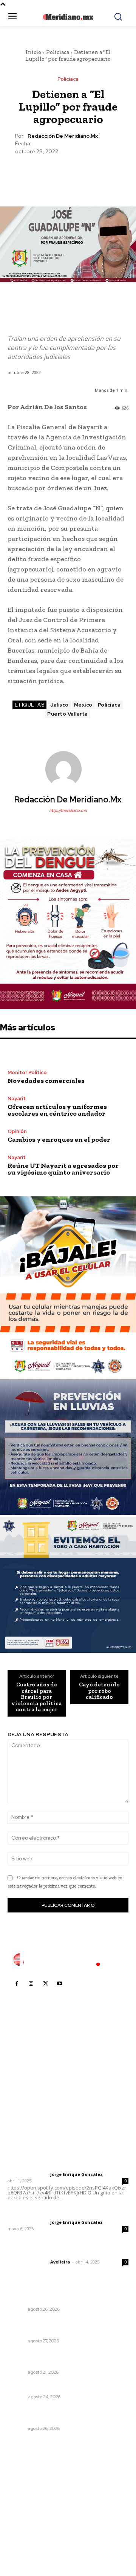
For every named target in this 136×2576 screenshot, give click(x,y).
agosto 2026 (28, 2480)
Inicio (33, 52)
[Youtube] (60, 1984)
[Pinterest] (68, 174)
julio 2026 (24, 2491)
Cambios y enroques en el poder (59, 1139)
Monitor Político (27, 1072)
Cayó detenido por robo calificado (99, 1691)
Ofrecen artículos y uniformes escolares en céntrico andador (57, 1110)
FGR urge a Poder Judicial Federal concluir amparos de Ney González (64, 2414)
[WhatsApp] (85, 174)
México (83, 705)
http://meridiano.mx (68, 810)
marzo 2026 (27, 2536)
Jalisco (59, 705)
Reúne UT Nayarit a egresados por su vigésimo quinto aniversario (63, 1169)
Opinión (17, 1131)
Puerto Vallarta (68, 714)
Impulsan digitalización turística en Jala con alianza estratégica (67, 2327)
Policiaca (58, 52)
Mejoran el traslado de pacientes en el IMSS (68, 2299)
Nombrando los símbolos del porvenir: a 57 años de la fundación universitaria (65, 2359)
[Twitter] (50, 174)
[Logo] (68, 1960)
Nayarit (17, 1099)
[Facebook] (33, 174)
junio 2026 (25, 2502)
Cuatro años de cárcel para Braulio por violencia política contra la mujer (36, 1697)
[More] (103, 174)
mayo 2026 (26, 2514)
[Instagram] (31, 1984)
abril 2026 (25, 2525)
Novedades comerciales (46, 1081)
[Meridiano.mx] (68, 17)
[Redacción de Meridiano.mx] (68, 769)
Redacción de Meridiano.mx (63, 136)
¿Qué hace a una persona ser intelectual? (65, 2387)
